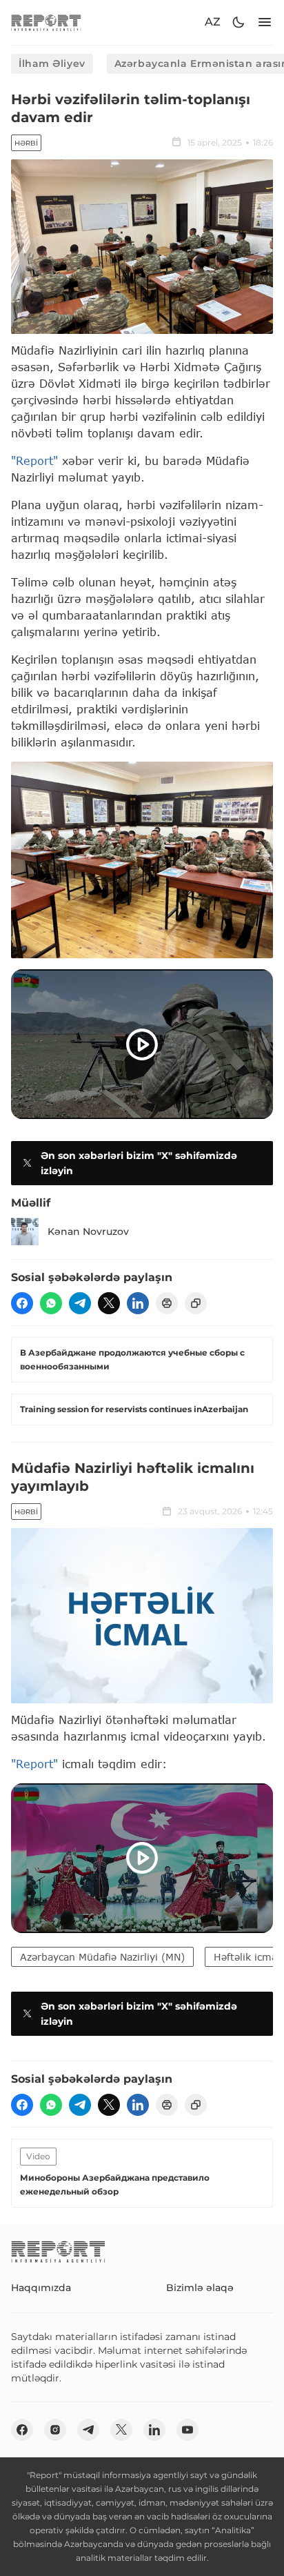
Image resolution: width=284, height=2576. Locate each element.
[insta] (55, 2430)
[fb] (22, 1303)
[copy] (196, 1303)
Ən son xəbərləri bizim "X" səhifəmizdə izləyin (139, 1163)
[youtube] (187, 2430)
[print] (167, 1303)
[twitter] (109, 1303)
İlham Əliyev (52, 63)
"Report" (34, 460)
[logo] (46, 22)
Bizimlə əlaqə (200, 2288)
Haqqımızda (41, 2288)
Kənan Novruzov (88, 1231)
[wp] (51, 1303)
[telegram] (80, 1303)
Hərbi (26, 143)
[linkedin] (138, 1303)
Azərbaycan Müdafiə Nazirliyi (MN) (102, 1957)
